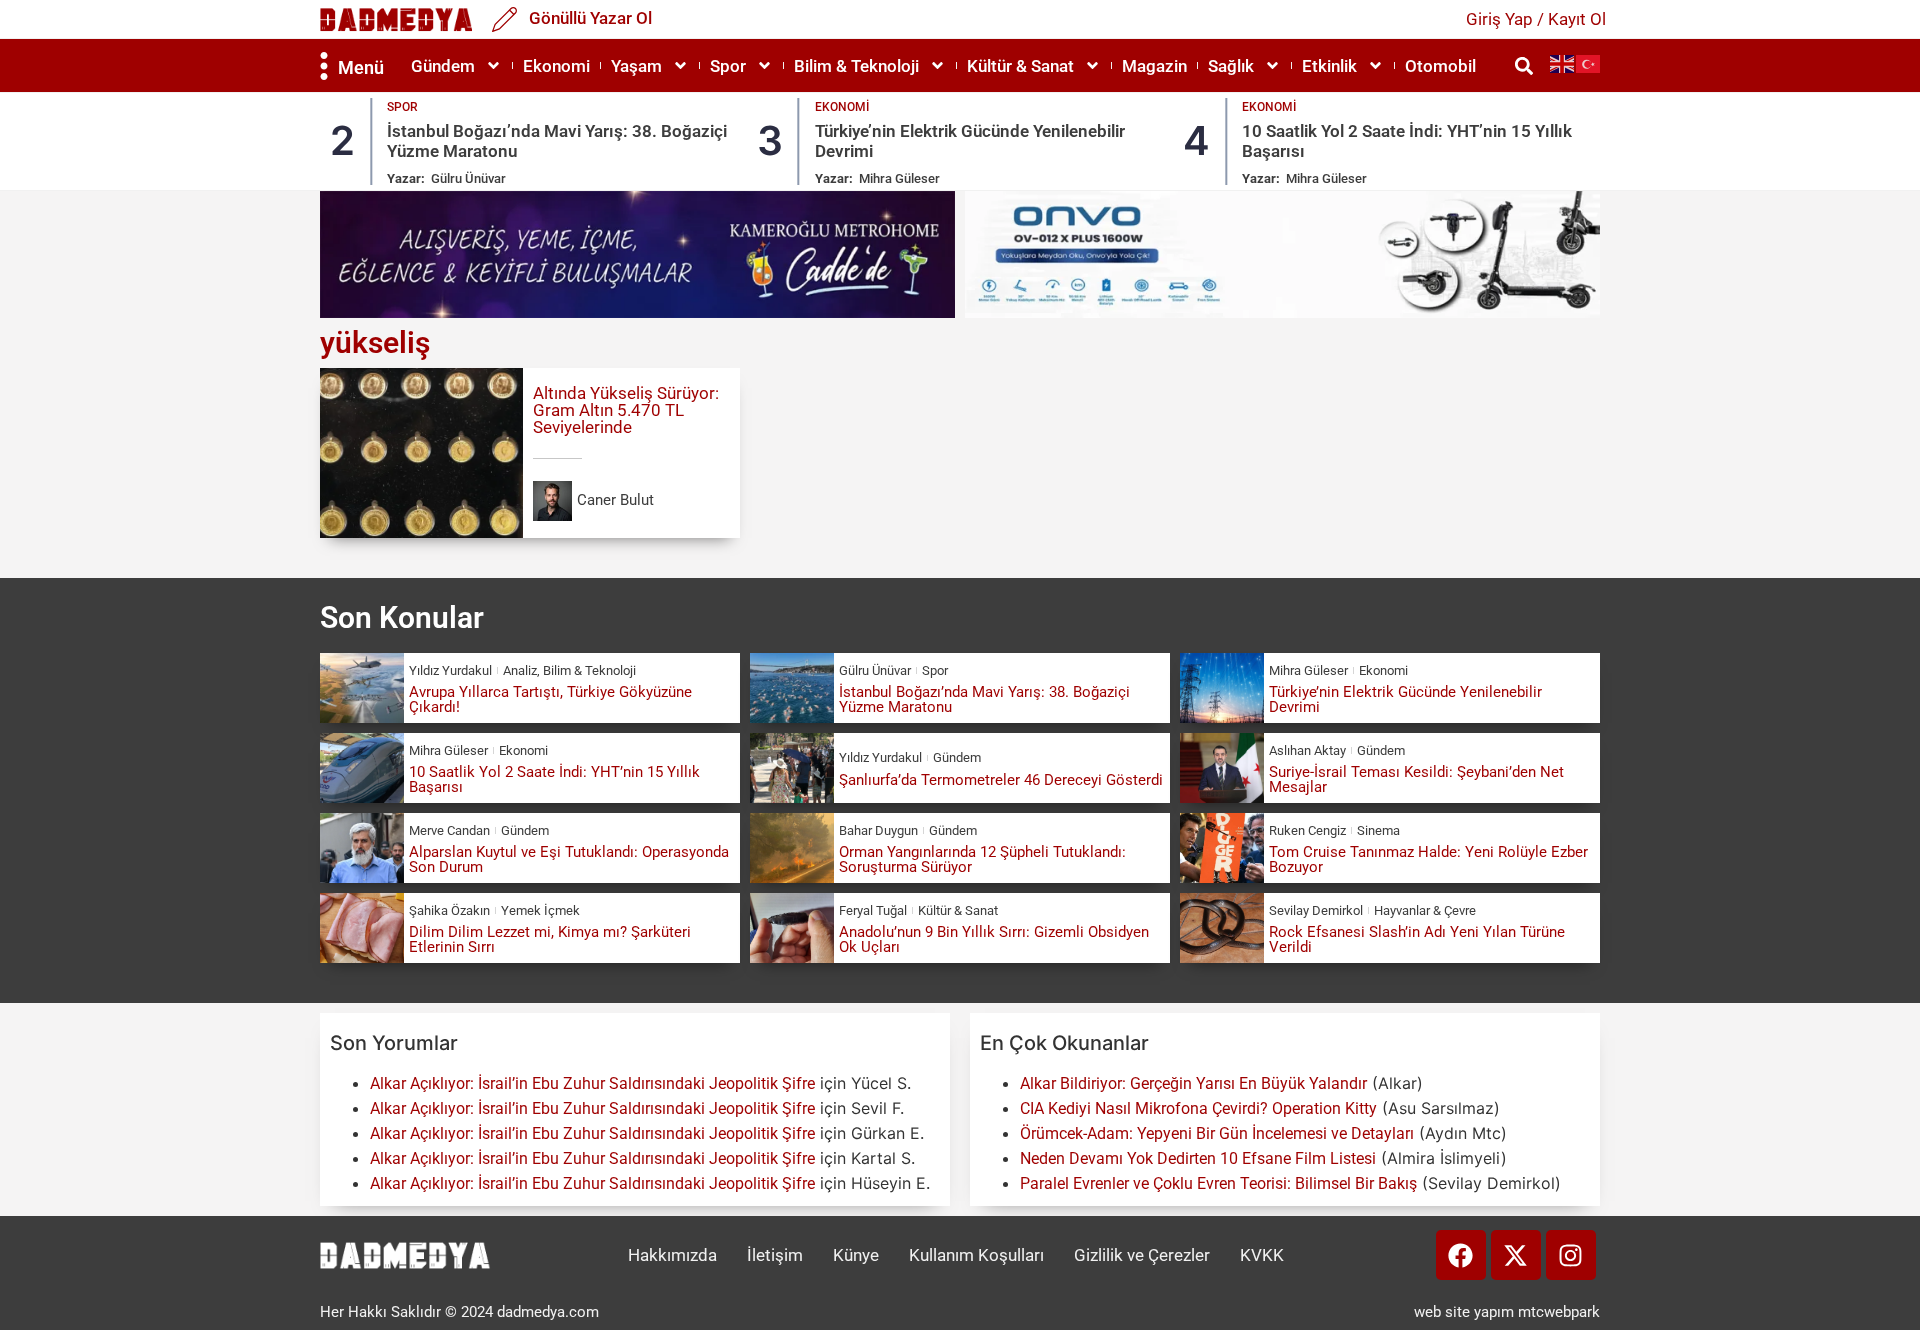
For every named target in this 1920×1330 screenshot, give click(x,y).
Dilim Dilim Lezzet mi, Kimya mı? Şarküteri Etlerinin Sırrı (550, 939)
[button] (1523, 65)
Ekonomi (556, 66)
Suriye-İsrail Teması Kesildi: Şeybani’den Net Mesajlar (1416, 779)
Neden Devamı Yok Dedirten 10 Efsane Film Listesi (1198, 1158)
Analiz (520, 670)
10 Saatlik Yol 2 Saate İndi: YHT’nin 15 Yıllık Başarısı (554, 779)
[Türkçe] (1589, 63)
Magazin (1154, 66)
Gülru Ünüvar (468, 178)
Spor (728, 66)
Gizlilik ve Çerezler (1142, 1255)
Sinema (1378, 830)
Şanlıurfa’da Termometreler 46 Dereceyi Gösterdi (1001, 780)
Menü (361, 67)
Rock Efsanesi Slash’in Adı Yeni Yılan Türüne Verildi (1417, 939)
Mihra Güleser (899, 178)
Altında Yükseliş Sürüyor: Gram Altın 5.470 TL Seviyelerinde (626, 410)
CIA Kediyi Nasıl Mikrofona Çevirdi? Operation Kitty (1198, 1108)
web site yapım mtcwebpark (1507, 1312)
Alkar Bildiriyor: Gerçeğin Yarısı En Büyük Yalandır (1193, 1083)
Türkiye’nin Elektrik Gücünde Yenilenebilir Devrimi (1405, 699)
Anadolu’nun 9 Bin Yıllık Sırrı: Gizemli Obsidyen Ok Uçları (994, 939)
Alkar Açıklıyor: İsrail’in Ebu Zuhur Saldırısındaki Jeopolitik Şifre (592, 1083)
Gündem (443, 66)
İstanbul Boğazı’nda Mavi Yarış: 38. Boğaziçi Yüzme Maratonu (984, 699)
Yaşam (636, 66)
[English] (1563, 63)
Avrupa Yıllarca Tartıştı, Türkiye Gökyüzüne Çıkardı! (550, 699)
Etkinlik (1329, 66)
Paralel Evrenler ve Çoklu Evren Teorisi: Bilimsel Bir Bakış (1218, 1183)
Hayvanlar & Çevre (1425, 910)
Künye (856, 1255)
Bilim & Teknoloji (856, 66)
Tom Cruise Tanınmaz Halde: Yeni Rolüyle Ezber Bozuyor (1428, 859)
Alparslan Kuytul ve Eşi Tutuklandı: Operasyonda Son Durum (569, 859)
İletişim (775, 1255)
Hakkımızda (672, 1255)
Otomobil (1440, 66)
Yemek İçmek (540, 910)
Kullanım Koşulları (976, 1255)
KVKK (1262, 1255)
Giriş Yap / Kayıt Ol (1536, 19)
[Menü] (324, 66)
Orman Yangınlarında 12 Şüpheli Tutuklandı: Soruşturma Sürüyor (982, 859)
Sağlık (1231, 66)
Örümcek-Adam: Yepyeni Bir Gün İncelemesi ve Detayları (1217, 1133)
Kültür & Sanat (1020, 66)
